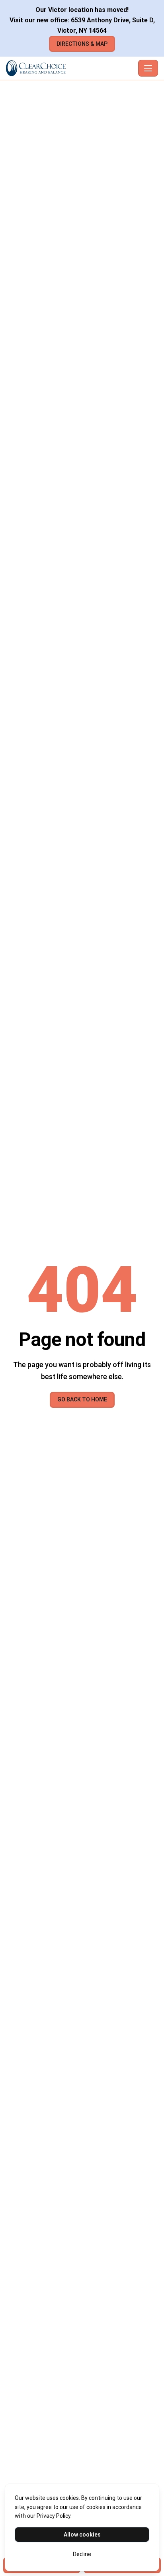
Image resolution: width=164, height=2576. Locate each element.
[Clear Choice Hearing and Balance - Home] (70, 68)
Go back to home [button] (82, 1399)
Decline (82, 2554)
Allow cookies (82, 2535)
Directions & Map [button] (82, 44)
